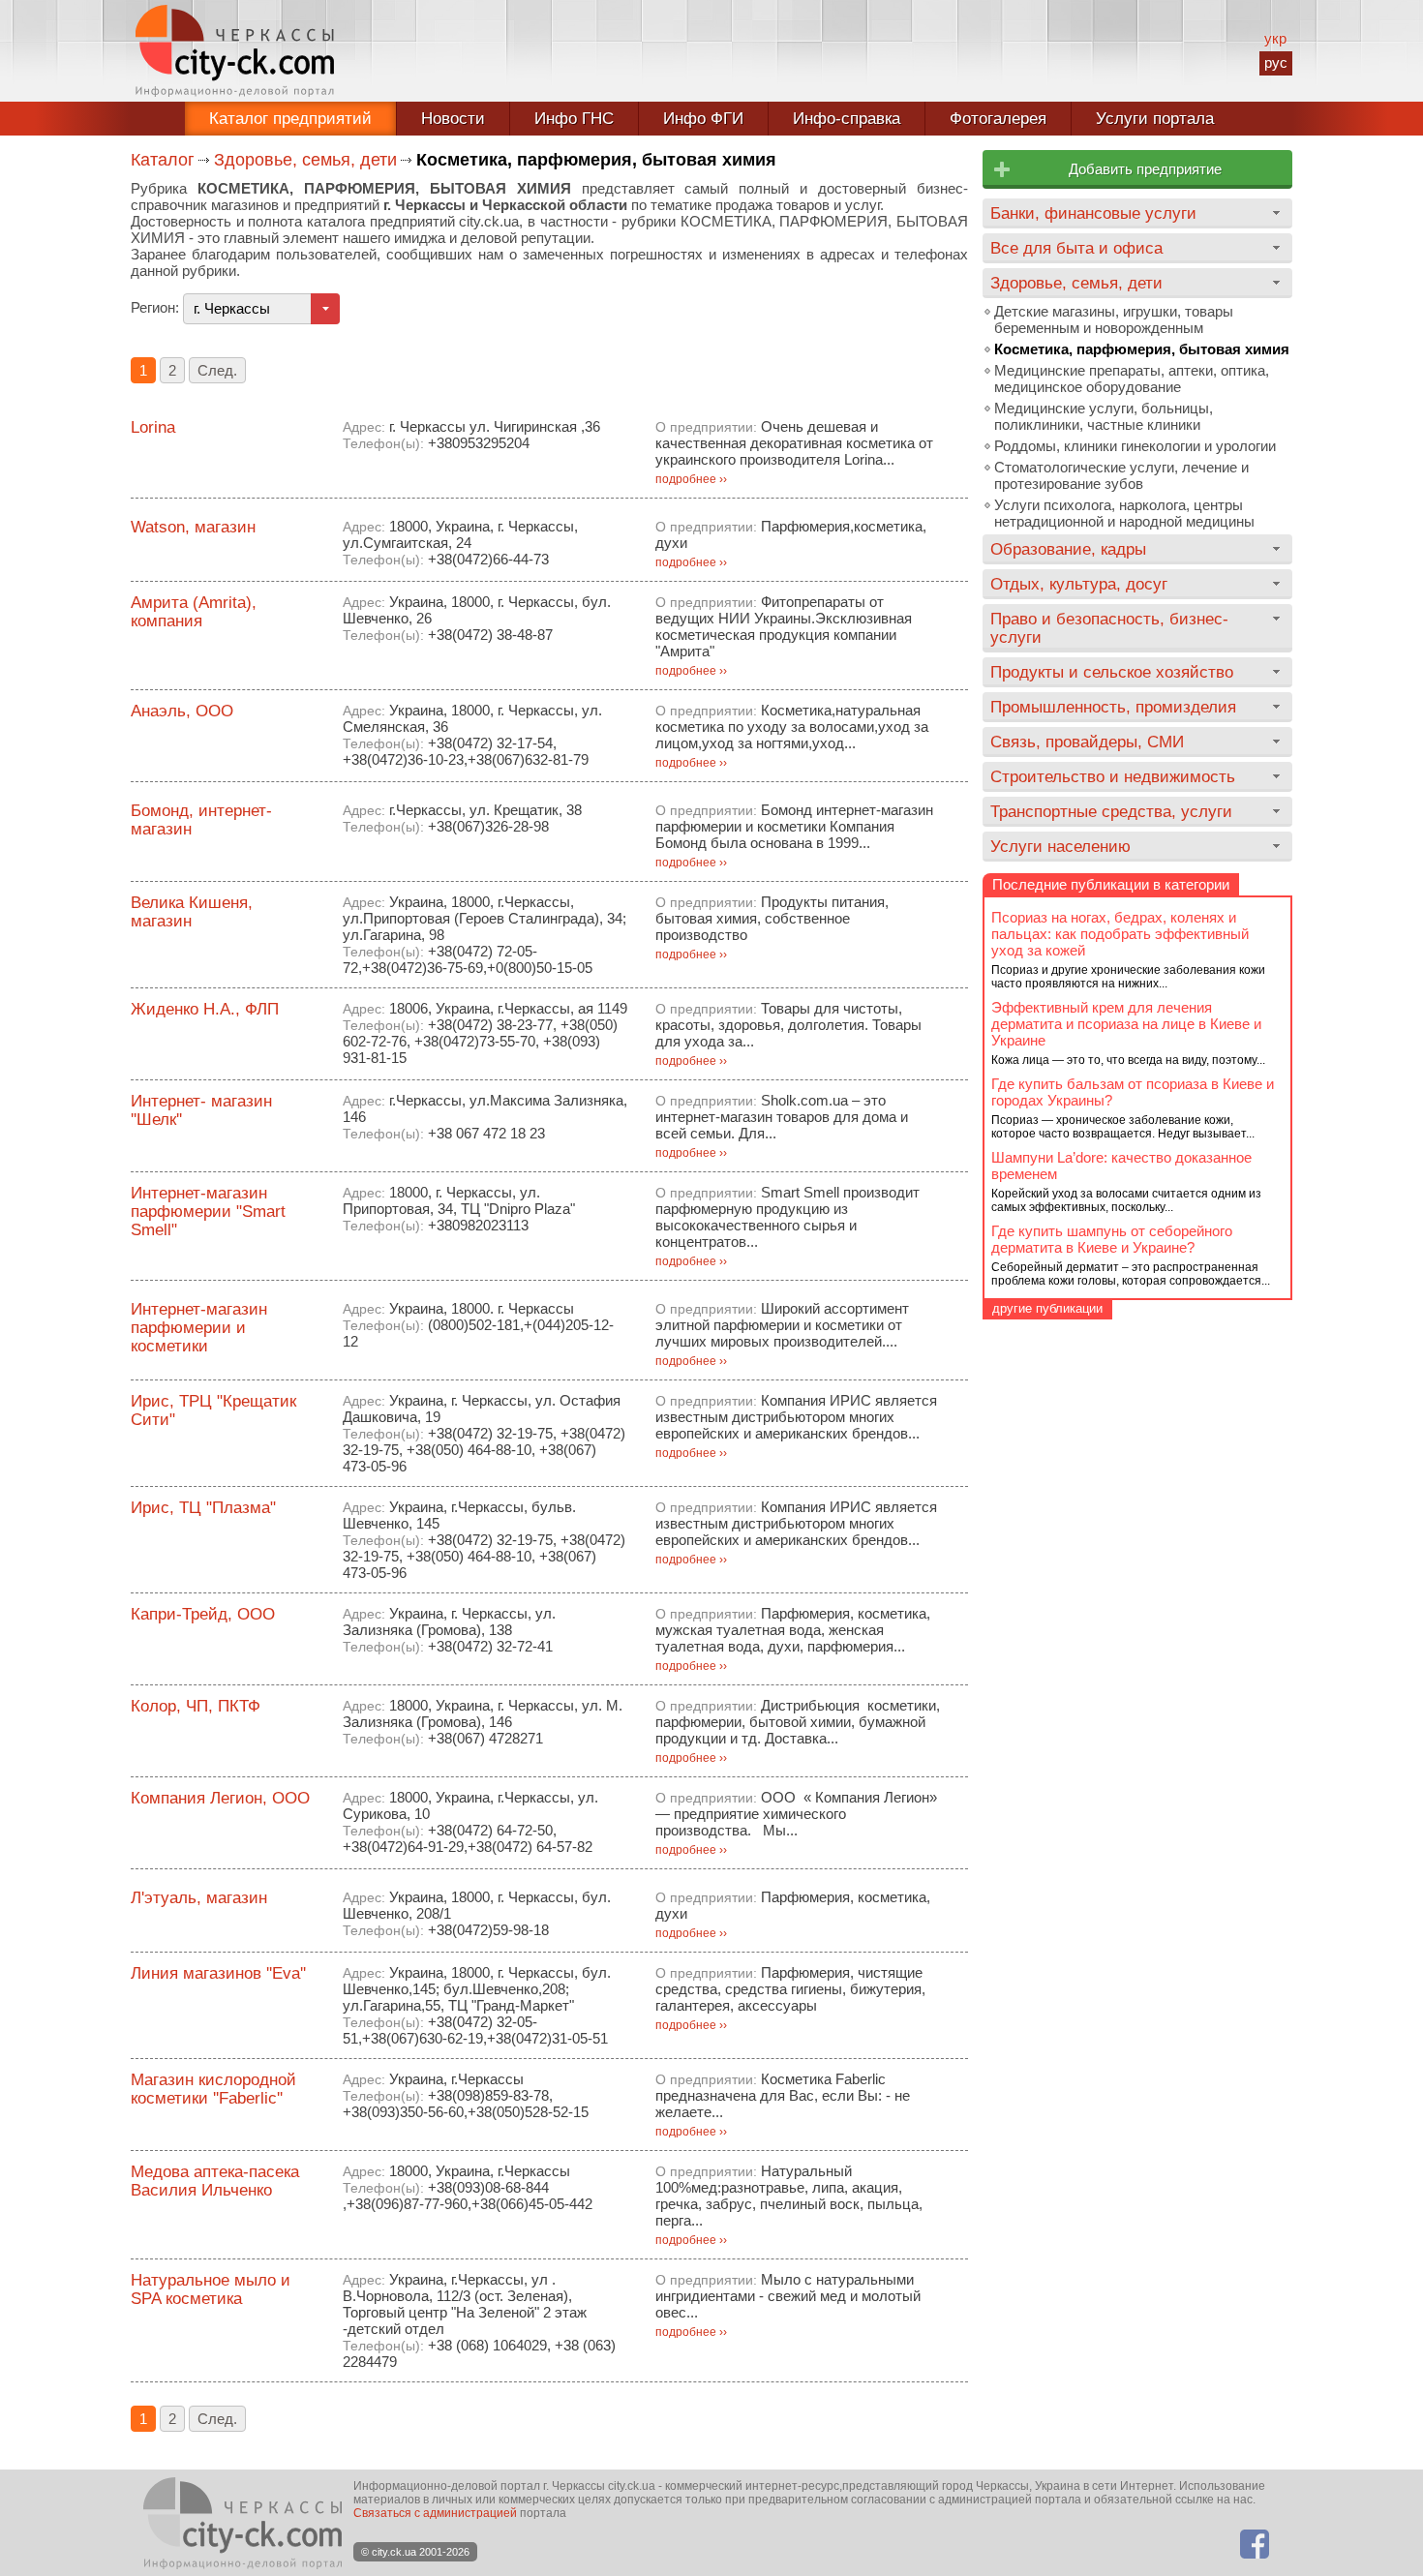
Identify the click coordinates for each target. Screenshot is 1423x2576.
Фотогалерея (998, 119)
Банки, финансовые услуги (1093, 213)
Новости (453, 119)
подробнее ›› (691, 479)
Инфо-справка (847, 119)
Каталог (163, 160)
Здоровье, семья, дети (305, 160)
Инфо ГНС (574, 119)
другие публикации (1047, 1308)
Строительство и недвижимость (1113, 776)
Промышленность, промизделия (1113, 707)
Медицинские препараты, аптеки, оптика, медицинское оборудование (1132, 379)
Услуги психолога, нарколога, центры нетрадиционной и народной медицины (1124, 513)
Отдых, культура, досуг (1079, 584)
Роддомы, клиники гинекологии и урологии (1135, 446)
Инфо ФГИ (703, 119)
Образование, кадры (1068, 549)
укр (1275, 38)
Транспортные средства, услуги (1111, 811)
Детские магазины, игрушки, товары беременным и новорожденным (1114, 319)
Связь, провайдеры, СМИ (1087, 742)
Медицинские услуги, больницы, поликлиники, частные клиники (1104, 416)
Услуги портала (1155, 119)
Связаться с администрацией (435, 2513)
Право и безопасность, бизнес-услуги (1109, 628)
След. (217, 370)
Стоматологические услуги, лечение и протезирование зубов (1121, 475)
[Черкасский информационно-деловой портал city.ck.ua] (235, 51)
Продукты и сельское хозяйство (1112, 672)
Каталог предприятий (290, 119)
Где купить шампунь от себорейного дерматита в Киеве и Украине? (1112, 1239)
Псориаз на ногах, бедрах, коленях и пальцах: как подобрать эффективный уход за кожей (1120, 934)
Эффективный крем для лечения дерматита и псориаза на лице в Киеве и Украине (1126, 1024)
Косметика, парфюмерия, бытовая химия (1142, 349)
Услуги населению (1060, 846)
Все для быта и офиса (1076, 248)
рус (1276, 62)
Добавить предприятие (1145, 169)
